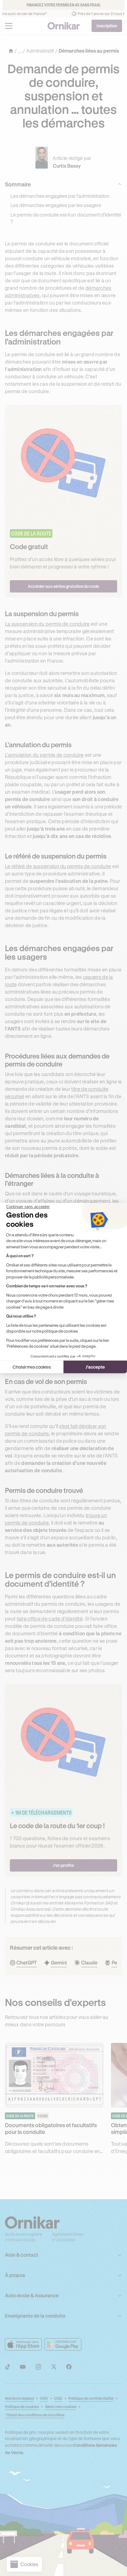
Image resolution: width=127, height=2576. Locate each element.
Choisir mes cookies (32, 1367)
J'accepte (95, 1367)
